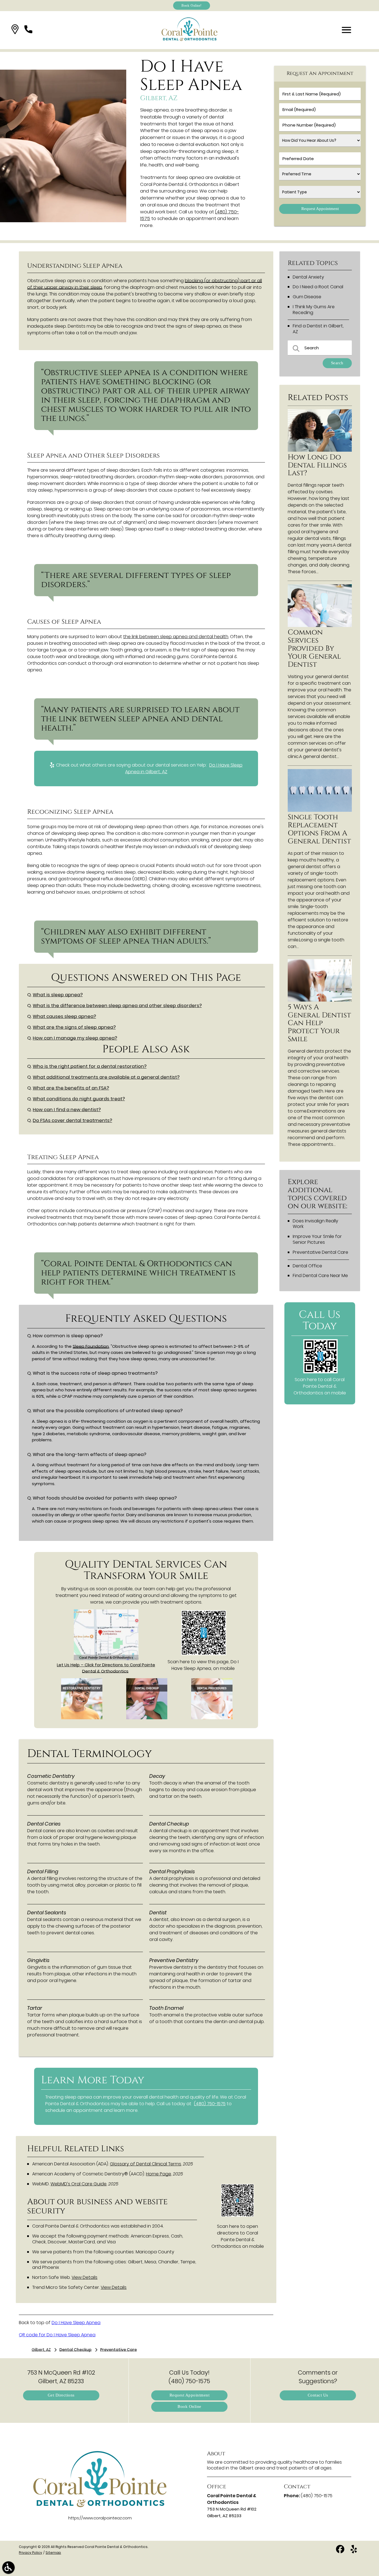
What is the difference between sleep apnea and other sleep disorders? (117, 1006)
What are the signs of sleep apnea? (74, 1027)
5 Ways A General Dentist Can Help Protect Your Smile (319, 1023)
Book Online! (192, 5)
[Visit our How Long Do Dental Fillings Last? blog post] (320, 450)
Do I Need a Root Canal (318, 287)
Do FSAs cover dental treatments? (72, 1120)
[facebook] (341, 2551)
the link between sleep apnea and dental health (176, 637)
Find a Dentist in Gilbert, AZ (318, 329)
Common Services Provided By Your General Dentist (314, 649)
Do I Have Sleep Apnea (76, 2323)
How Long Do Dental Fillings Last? (317, 465)
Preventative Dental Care (320, 1252)
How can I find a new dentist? (67, 1110)
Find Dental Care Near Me (320, 1276)
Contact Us (318, 2395)
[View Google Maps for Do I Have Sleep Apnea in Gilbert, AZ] (106, 1659)
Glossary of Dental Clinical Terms (146, 2164)
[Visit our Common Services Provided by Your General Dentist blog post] (320, 625)
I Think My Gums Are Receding (314, 310)
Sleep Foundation (91, 1346)
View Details (84, 2277)
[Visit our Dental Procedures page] (212, 1718)
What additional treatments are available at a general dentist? (106, 1077)
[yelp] (354, 2551)
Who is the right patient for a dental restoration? (90, 1066)
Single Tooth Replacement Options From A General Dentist (319, 829)
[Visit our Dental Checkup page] (147, 1718)
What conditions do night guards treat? (79, 1099)
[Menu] (347, 30)
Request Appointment (190, 2395)
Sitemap (53, 2553)
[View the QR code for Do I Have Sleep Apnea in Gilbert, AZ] (204, 1654)
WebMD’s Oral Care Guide (79, 2184)
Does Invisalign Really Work (315, 1224)
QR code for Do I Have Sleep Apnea (57, 2335)
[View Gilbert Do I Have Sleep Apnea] (63, 221)
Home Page (159, 2174)
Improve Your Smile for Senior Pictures (317, 1239)
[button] (15, 30)
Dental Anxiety (308, 277)
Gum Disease (307, 297)
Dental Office (307, 1266)
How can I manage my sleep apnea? (75, 1038)
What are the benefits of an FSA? (71, 1088)
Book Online (189, 2407)
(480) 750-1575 (210, 2104)
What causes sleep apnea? (64, 1016)
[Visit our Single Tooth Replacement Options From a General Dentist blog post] (320, 810)
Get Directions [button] (61, 2395)
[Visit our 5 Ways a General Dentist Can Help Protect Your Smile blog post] (320, 1000)
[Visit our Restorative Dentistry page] (82, 1718)
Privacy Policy (31, 2553)
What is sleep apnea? (58, 995)
